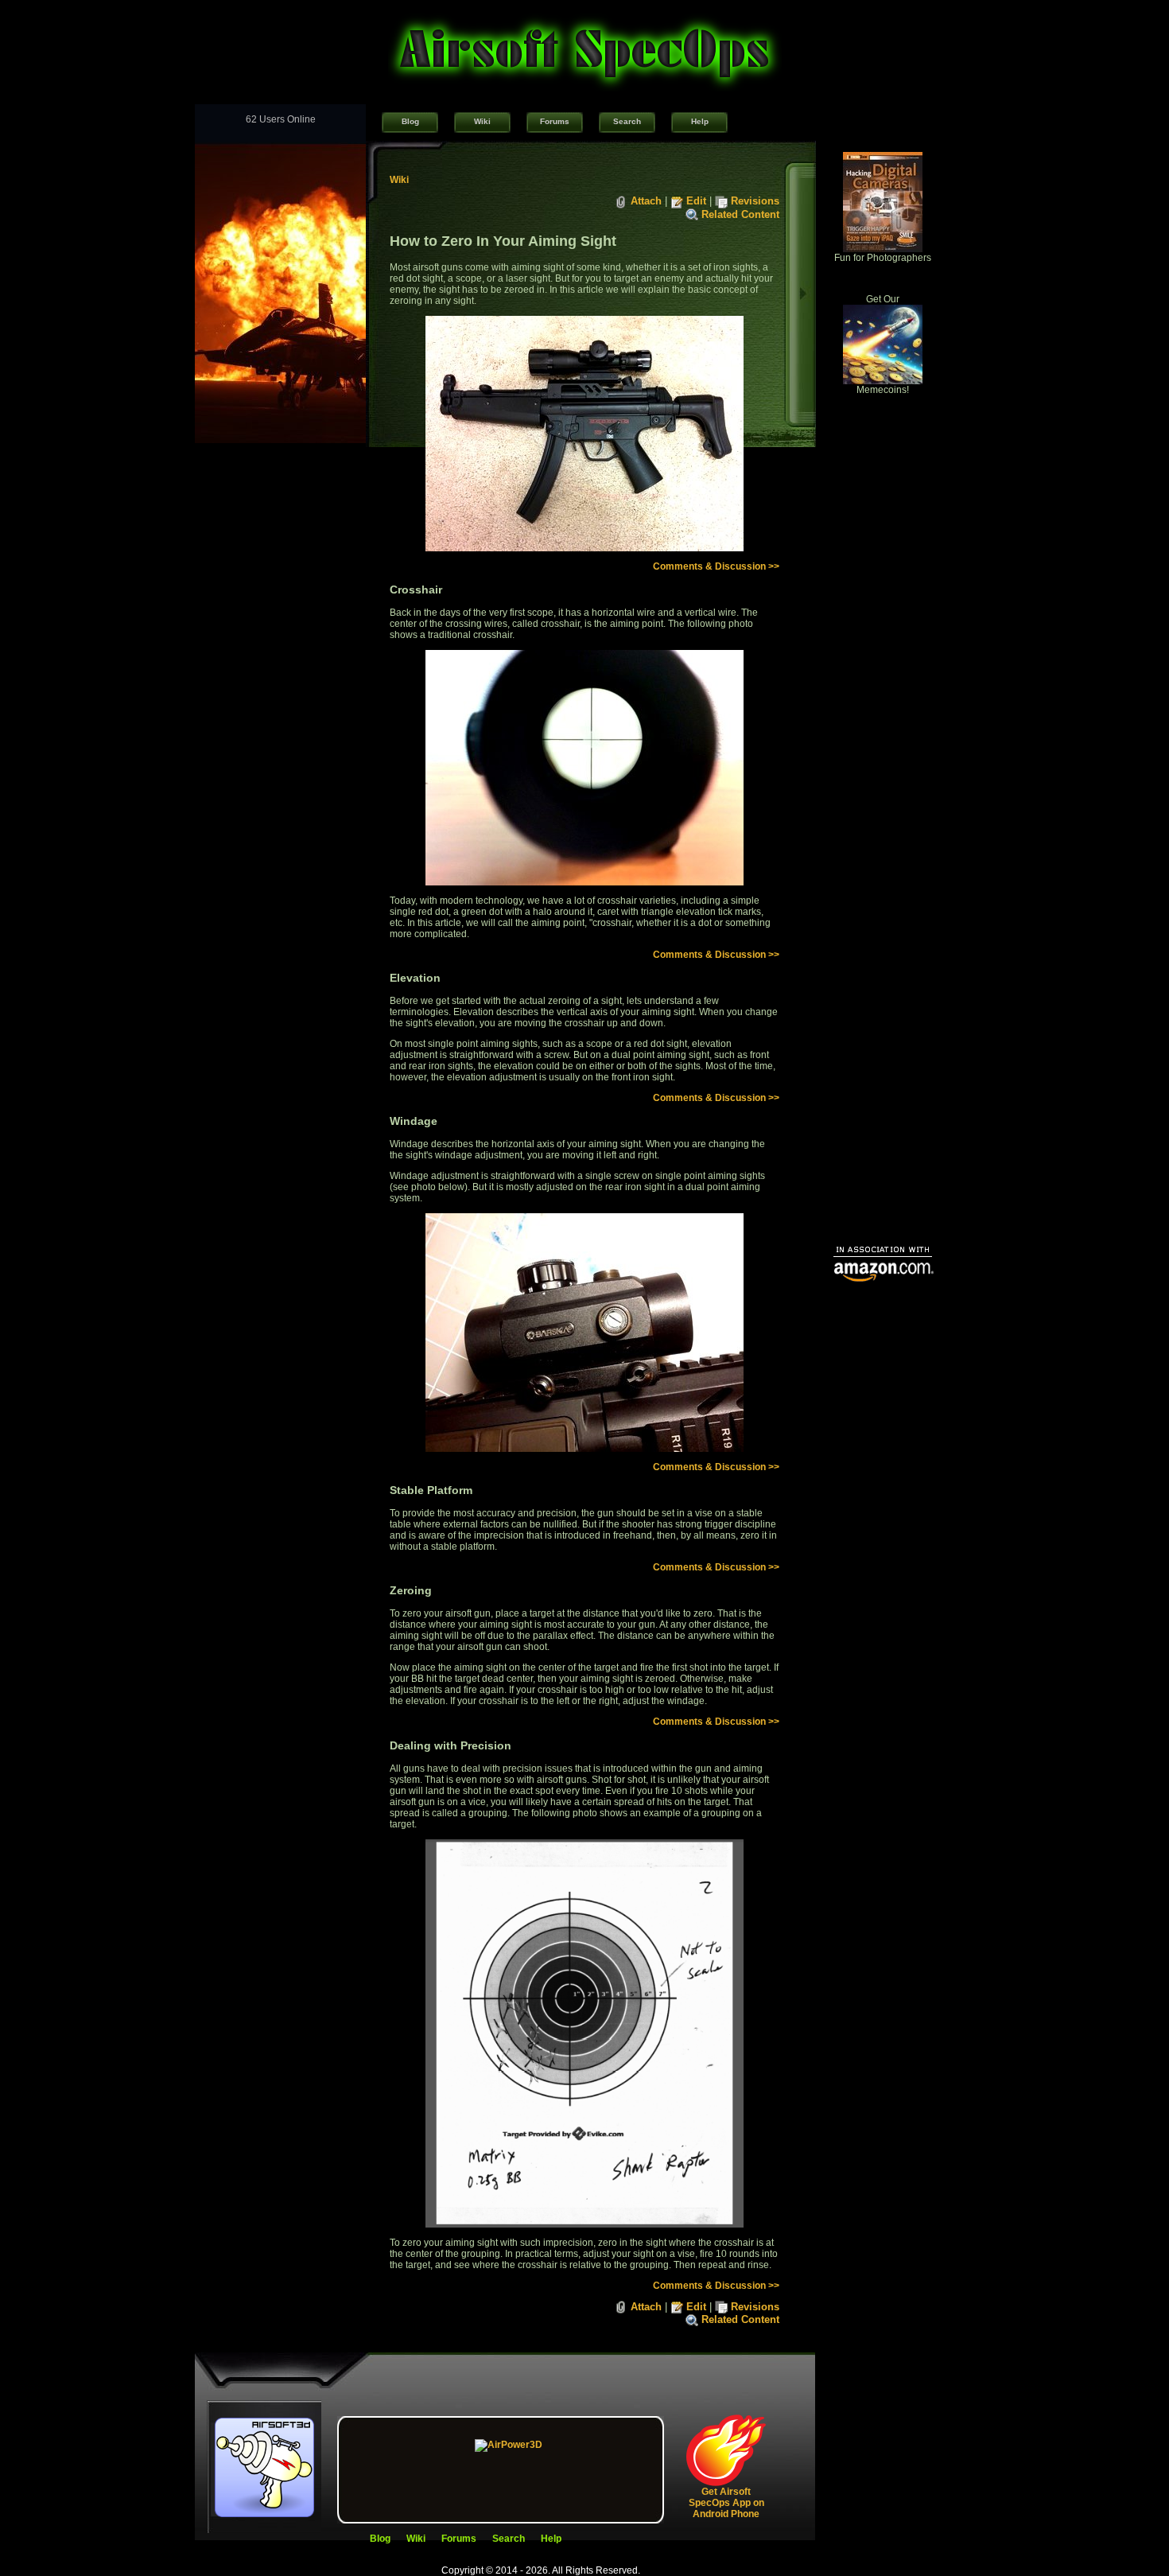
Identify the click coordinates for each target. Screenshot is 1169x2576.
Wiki (482, 121)
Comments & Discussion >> (716, 566)
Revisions (755, 201)
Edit (696, 201)
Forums (555, 121)
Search (627, 121)
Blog (410, 121)
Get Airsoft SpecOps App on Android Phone (726, 2503)
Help (700, 121)
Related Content (740, 214)
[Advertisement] (883, 991)
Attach (646, 201)
